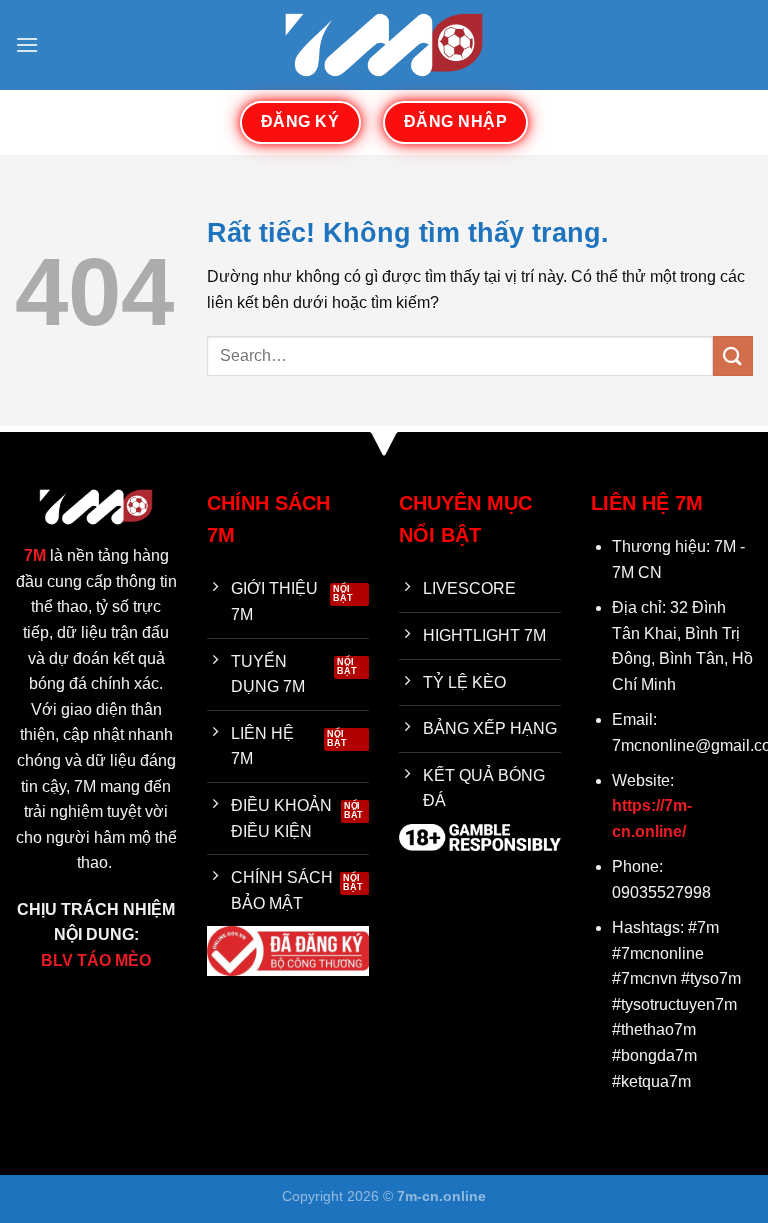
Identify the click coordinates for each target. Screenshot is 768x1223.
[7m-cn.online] (384, 44)
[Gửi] (733, 355)
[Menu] (27, 44)
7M (35, 555)
